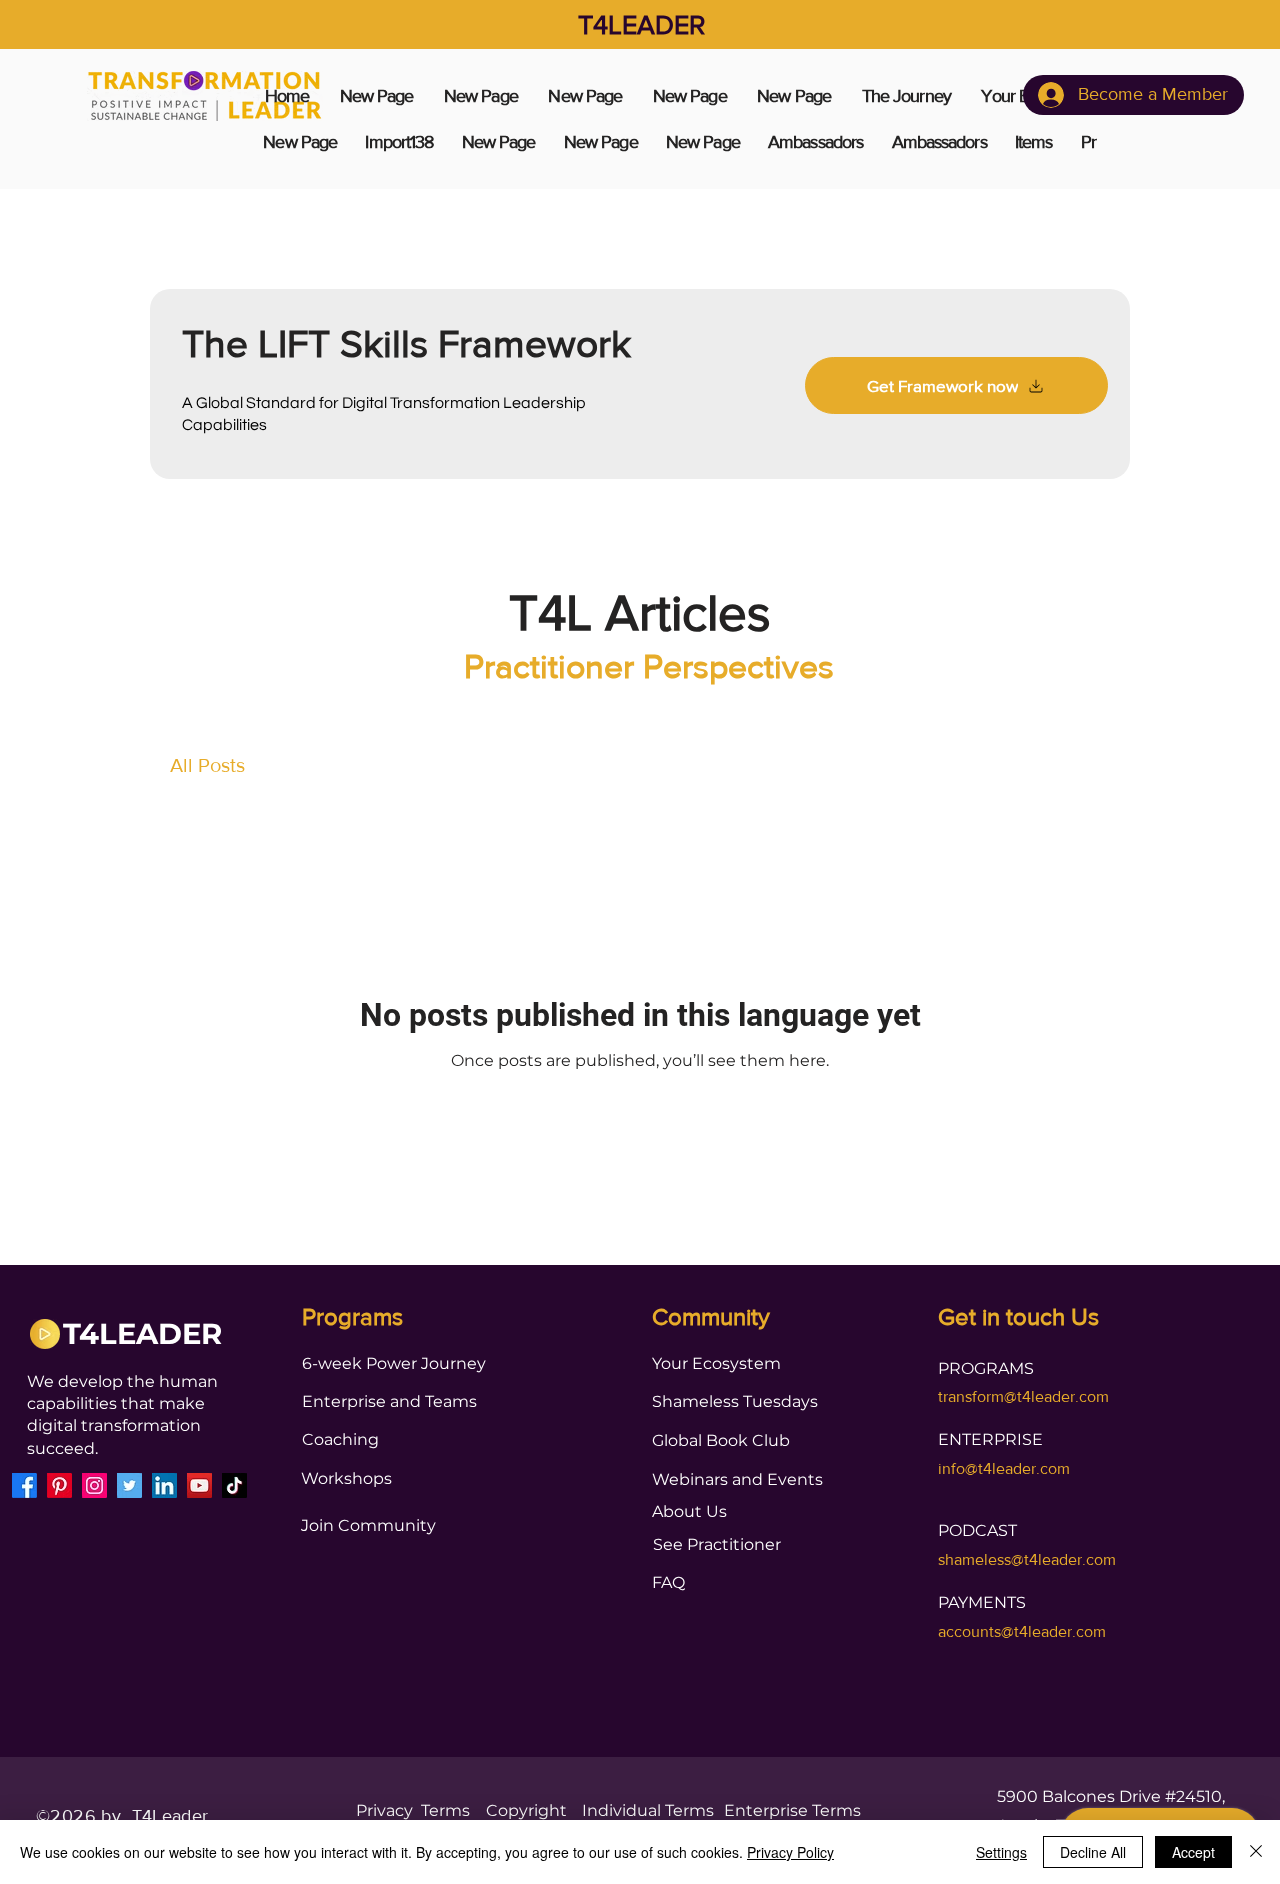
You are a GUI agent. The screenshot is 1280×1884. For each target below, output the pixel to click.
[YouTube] (199, 1485)
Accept (1193, 1852)
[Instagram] (94, 1485)
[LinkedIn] (164, 1485)
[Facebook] (24, 1485)
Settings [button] (1001, 1852)
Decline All (1093, 1852)
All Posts (207, 765)
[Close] (1256, 1852)
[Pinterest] (59, 1485)
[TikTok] (234, 1485)
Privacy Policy (790, 1852)
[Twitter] (129, 1485)
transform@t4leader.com (1023, 1396)
